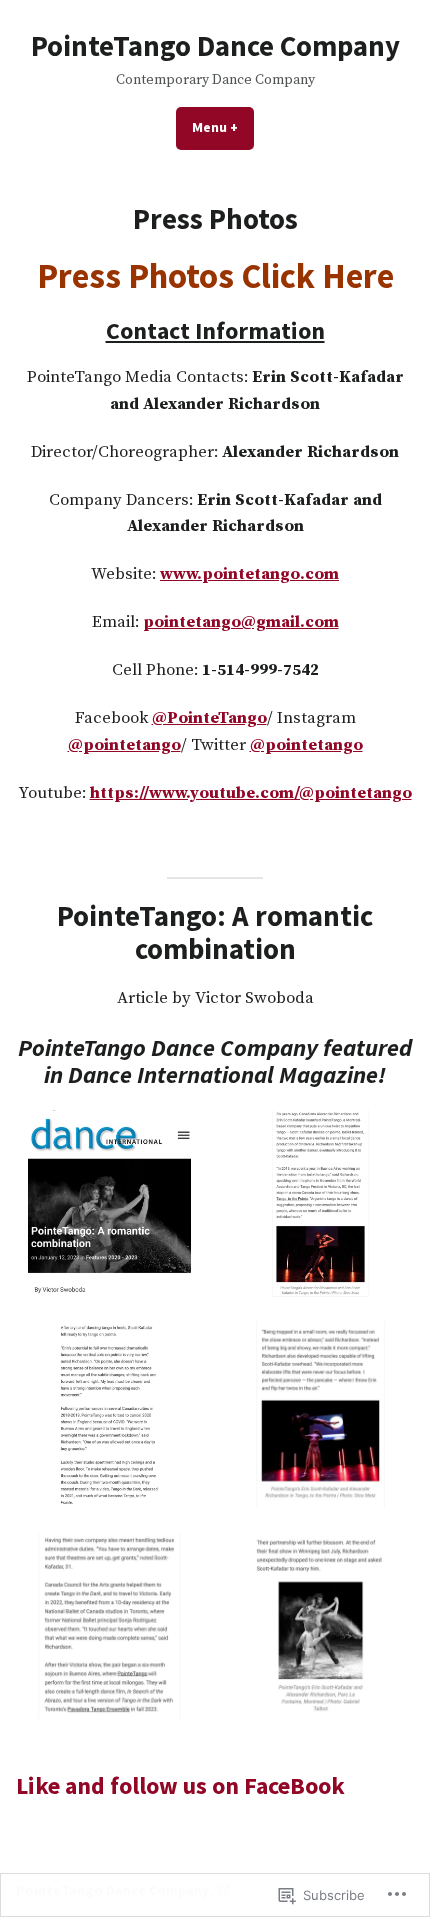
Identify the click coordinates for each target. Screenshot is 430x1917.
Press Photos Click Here (215, 275)
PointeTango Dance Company (215, 46)
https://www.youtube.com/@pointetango (251, 793)
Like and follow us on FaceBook (180, 1785)
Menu (223, 127)
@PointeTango (209, 718)
